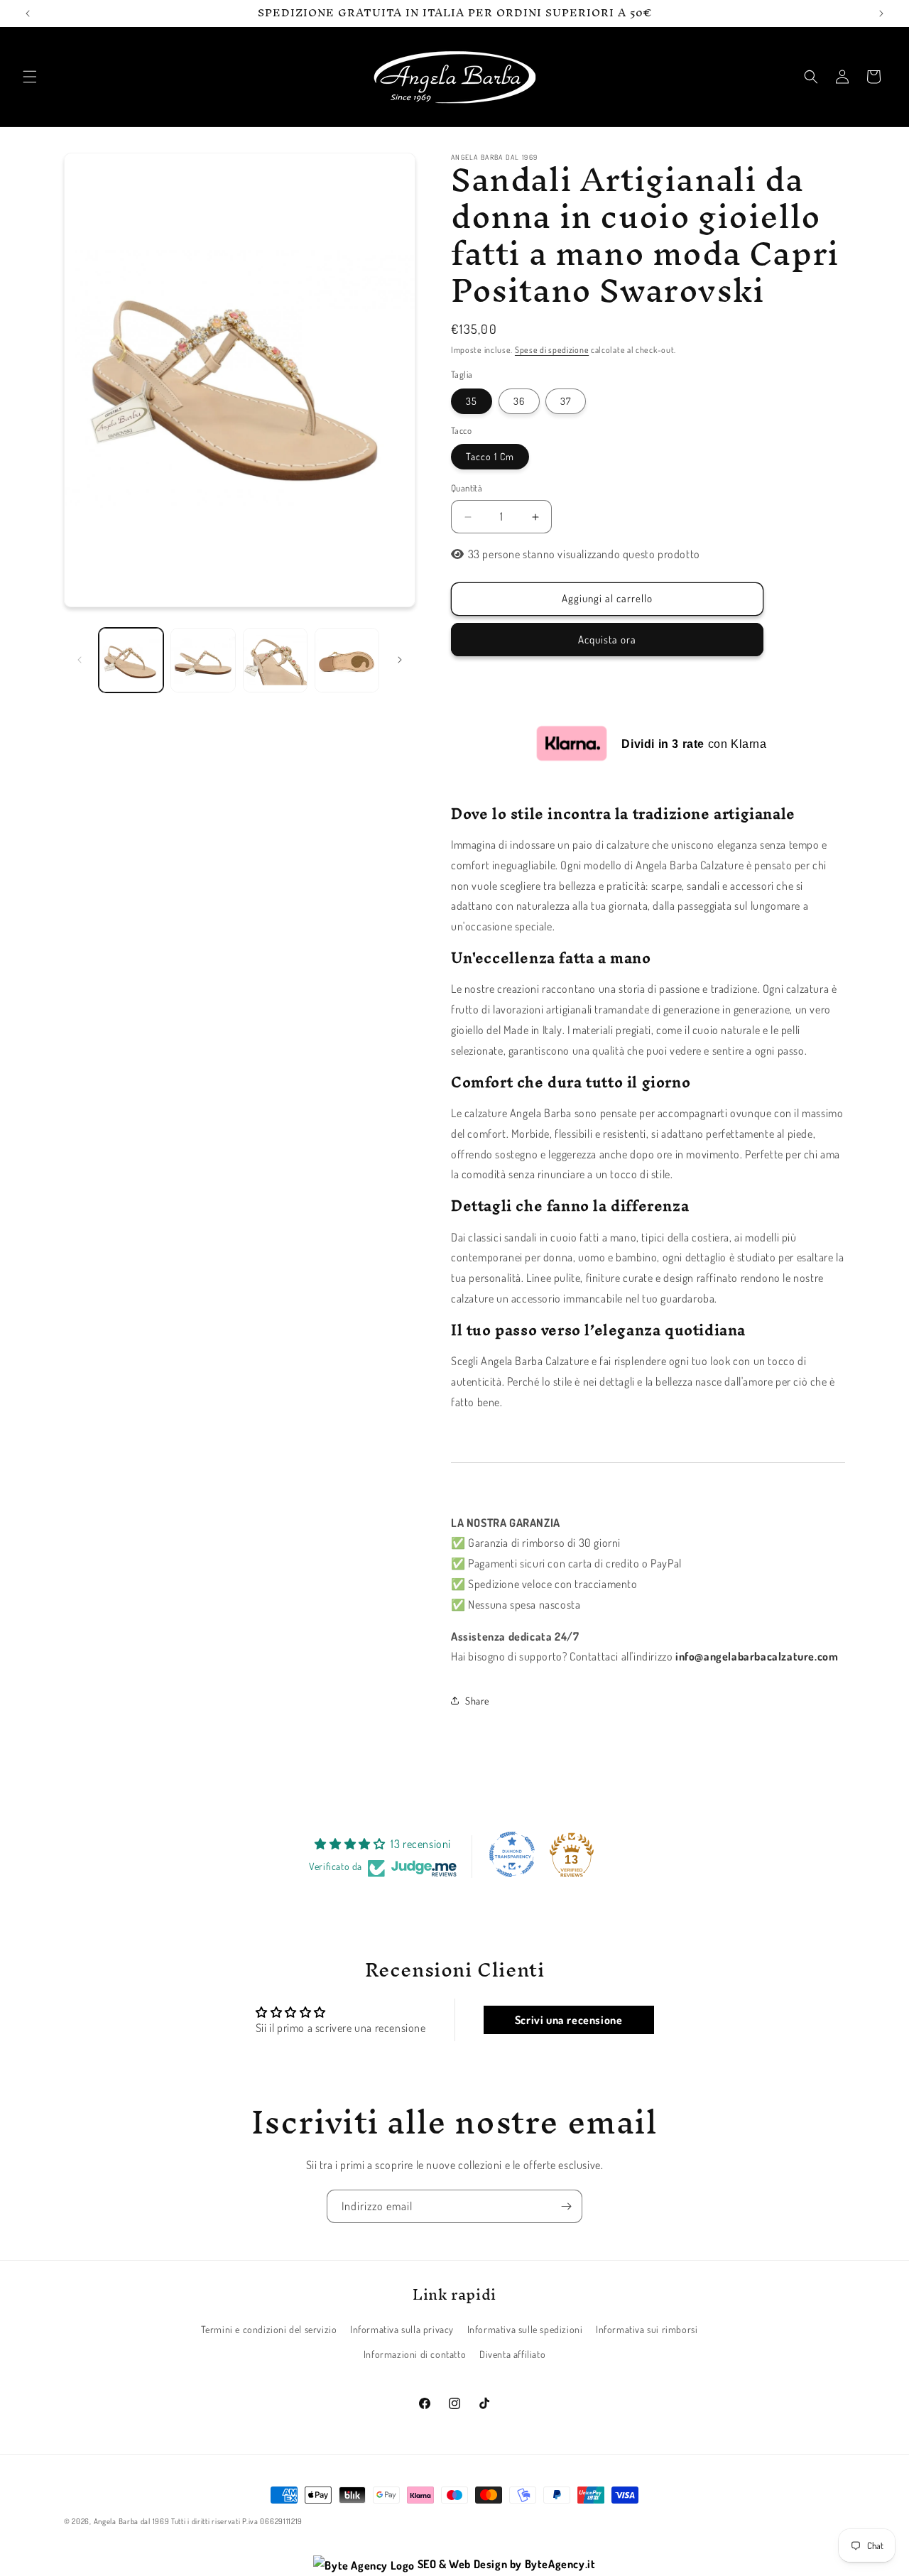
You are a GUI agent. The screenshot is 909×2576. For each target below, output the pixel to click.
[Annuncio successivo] (881, 13)
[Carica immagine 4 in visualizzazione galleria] (347, 660)
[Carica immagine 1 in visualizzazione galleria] (131, 660)
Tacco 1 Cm (490, 457)
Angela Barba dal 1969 (132, 2521)
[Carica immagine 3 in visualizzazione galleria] (275, 660)
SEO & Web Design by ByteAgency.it (505, 2564)
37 (566, 401)
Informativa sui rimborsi (647, 2330)
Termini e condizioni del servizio (269, 2330)
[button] (30, 77)
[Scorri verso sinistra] (80, 660)
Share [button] (477, 1701)
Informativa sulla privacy (402, 2330)
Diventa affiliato (512, 2355)
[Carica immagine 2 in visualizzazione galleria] (203, 660)
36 (519, 401)
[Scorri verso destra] (400, 660)
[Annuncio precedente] (28, 13)
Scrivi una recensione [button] (569, 2020)
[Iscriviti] (566, 2206)
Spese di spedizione (552, 350)
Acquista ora (607, 640)
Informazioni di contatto (415, 2355)
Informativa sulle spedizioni (525, 2330)
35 (472, 401)
